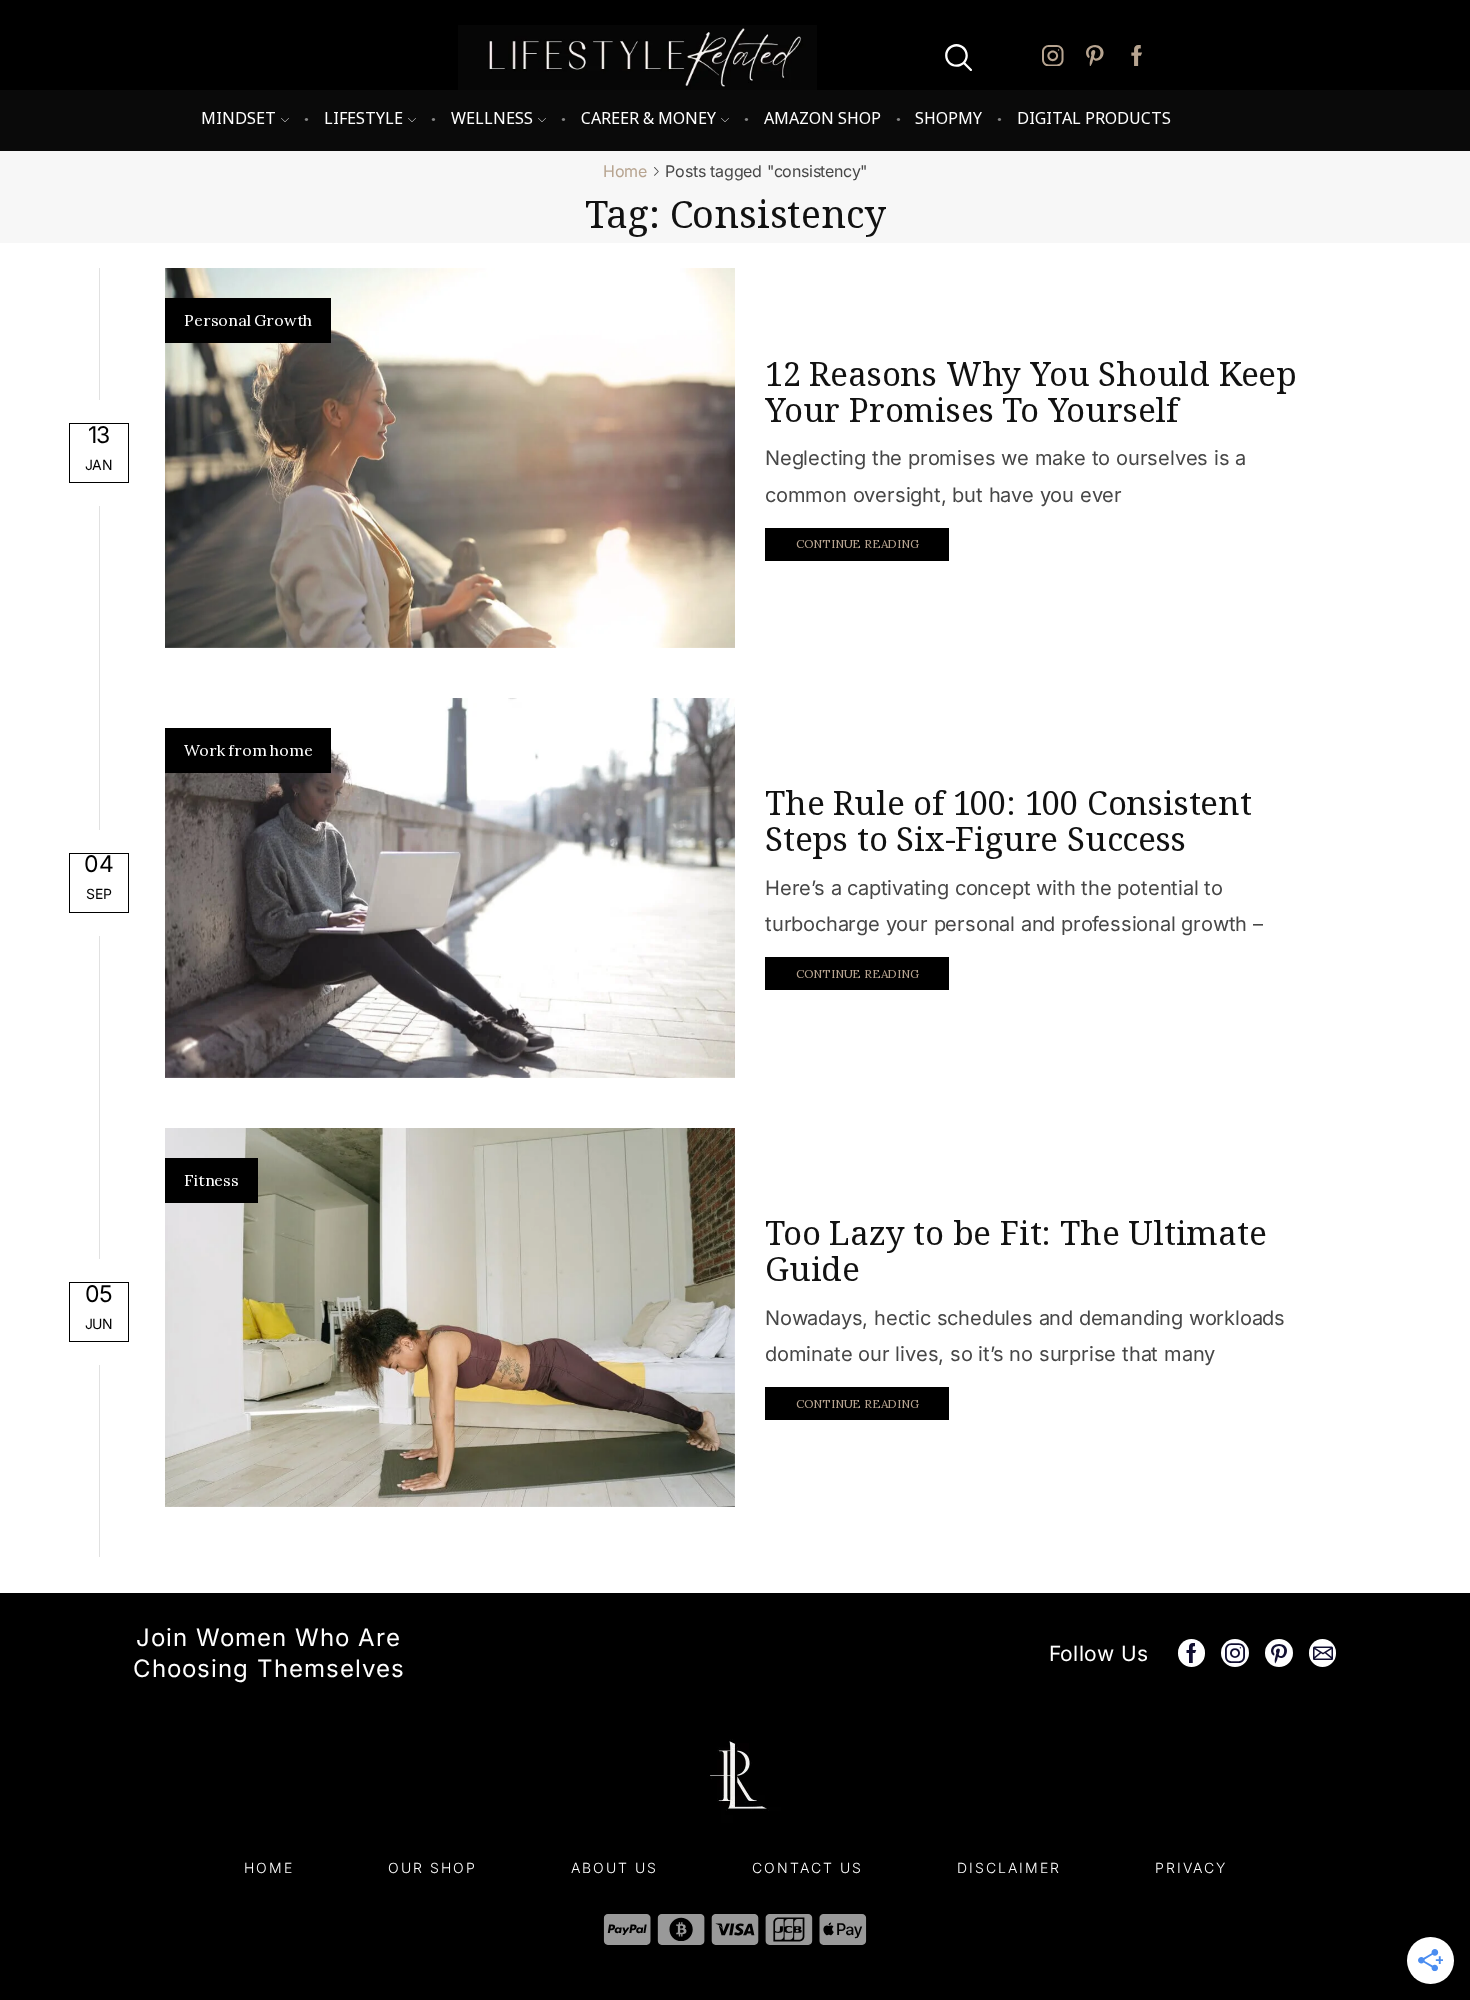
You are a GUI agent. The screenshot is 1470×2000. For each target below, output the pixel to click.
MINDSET (238, 118)
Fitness (211, 1180)
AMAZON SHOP (822, 118)
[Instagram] (1053, 57)
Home (625, 171)
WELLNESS (492, 118)
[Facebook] (1137, 57)
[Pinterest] (1095, 57)
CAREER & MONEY (648, 118)
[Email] (1323, 1653)
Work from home (248, 750)
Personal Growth (248, 320)
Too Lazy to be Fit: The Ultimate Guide (1016, 1250)
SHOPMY (948, 118)
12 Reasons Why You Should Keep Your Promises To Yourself (1031, 391)
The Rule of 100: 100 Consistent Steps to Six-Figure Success (1008, 820)
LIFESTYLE (363, 118)
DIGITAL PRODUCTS (1094, 118)
